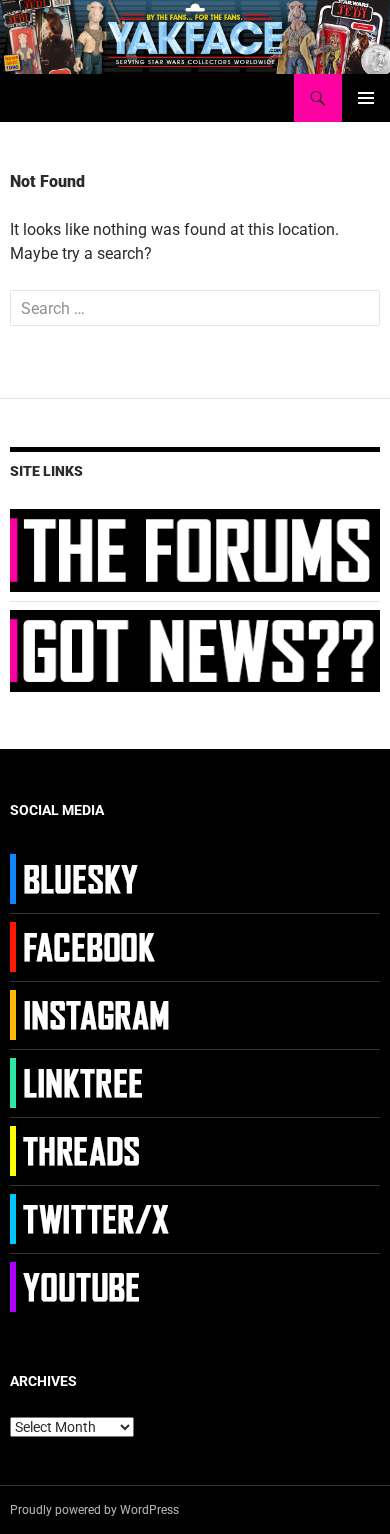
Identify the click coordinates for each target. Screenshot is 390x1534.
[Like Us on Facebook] (92, 946)
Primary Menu (366, 98)
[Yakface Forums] (195, 549)
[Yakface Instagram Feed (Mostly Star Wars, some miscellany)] (92, 1014)
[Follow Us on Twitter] (92, 1218)
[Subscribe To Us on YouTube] (92, 1286)
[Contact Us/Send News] (195, 649)
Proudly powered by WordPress (94, 1510)
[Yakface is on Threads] (92, 1150)
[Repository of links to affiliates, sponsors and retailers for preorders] (92, 1082)
